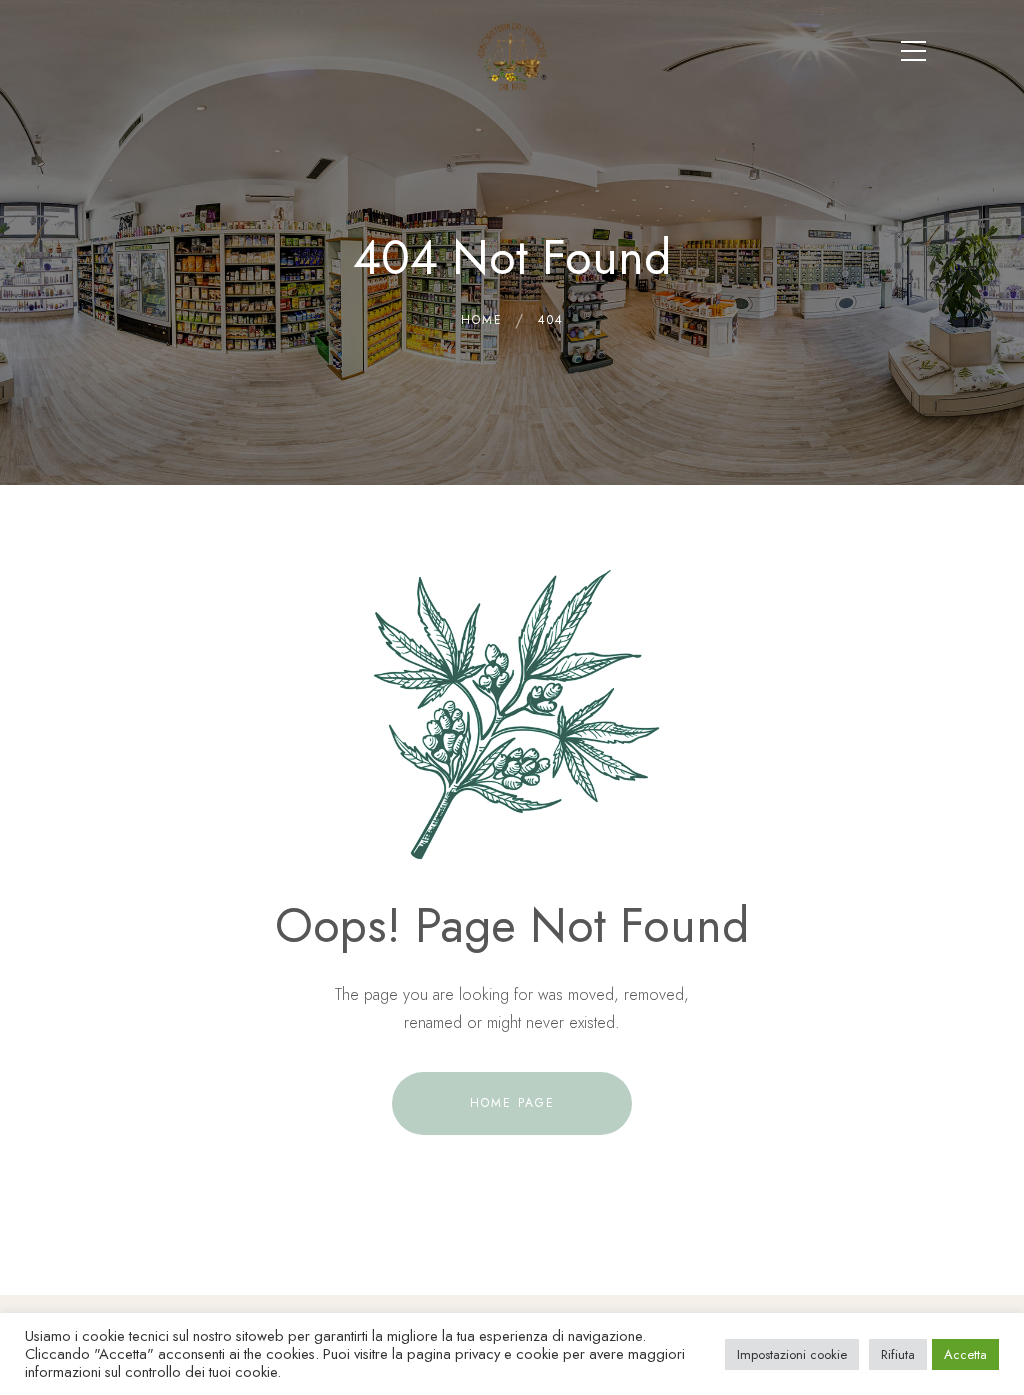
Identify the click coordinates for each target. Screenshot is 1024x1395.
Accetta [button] (965, 1354)
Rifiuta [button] (898, 1354)
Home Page (512, 1103)
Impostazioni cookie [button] (792, 1354)
